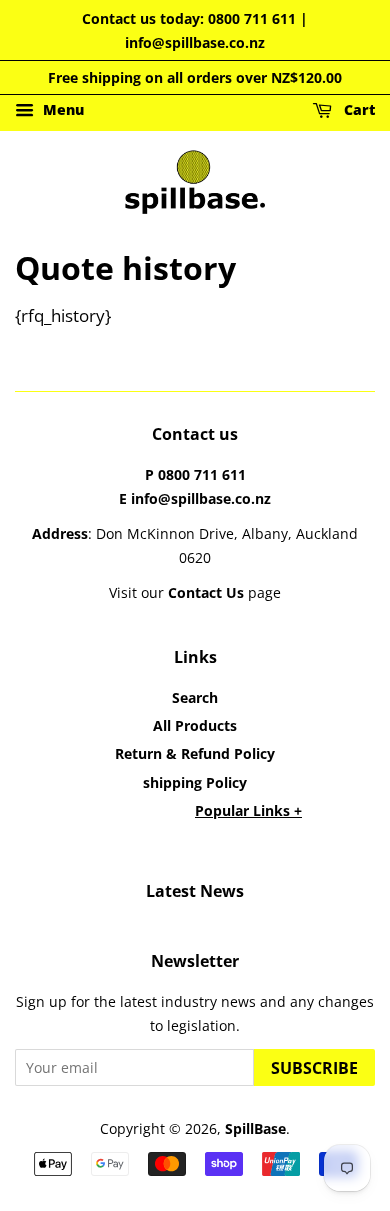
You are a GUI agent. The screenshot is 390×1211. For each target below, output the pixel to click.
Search (195, 697)
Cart (357, 110)
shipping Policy (195, 782)
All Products (195, 725)
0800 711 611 (252, 18)
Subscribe (314, 1068)
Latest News (195, 891)
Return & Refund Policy (195, 753)
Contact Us (206, 592)
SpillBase (255, 1128)
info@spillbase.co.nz (195, 42)
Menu (61, 110)
